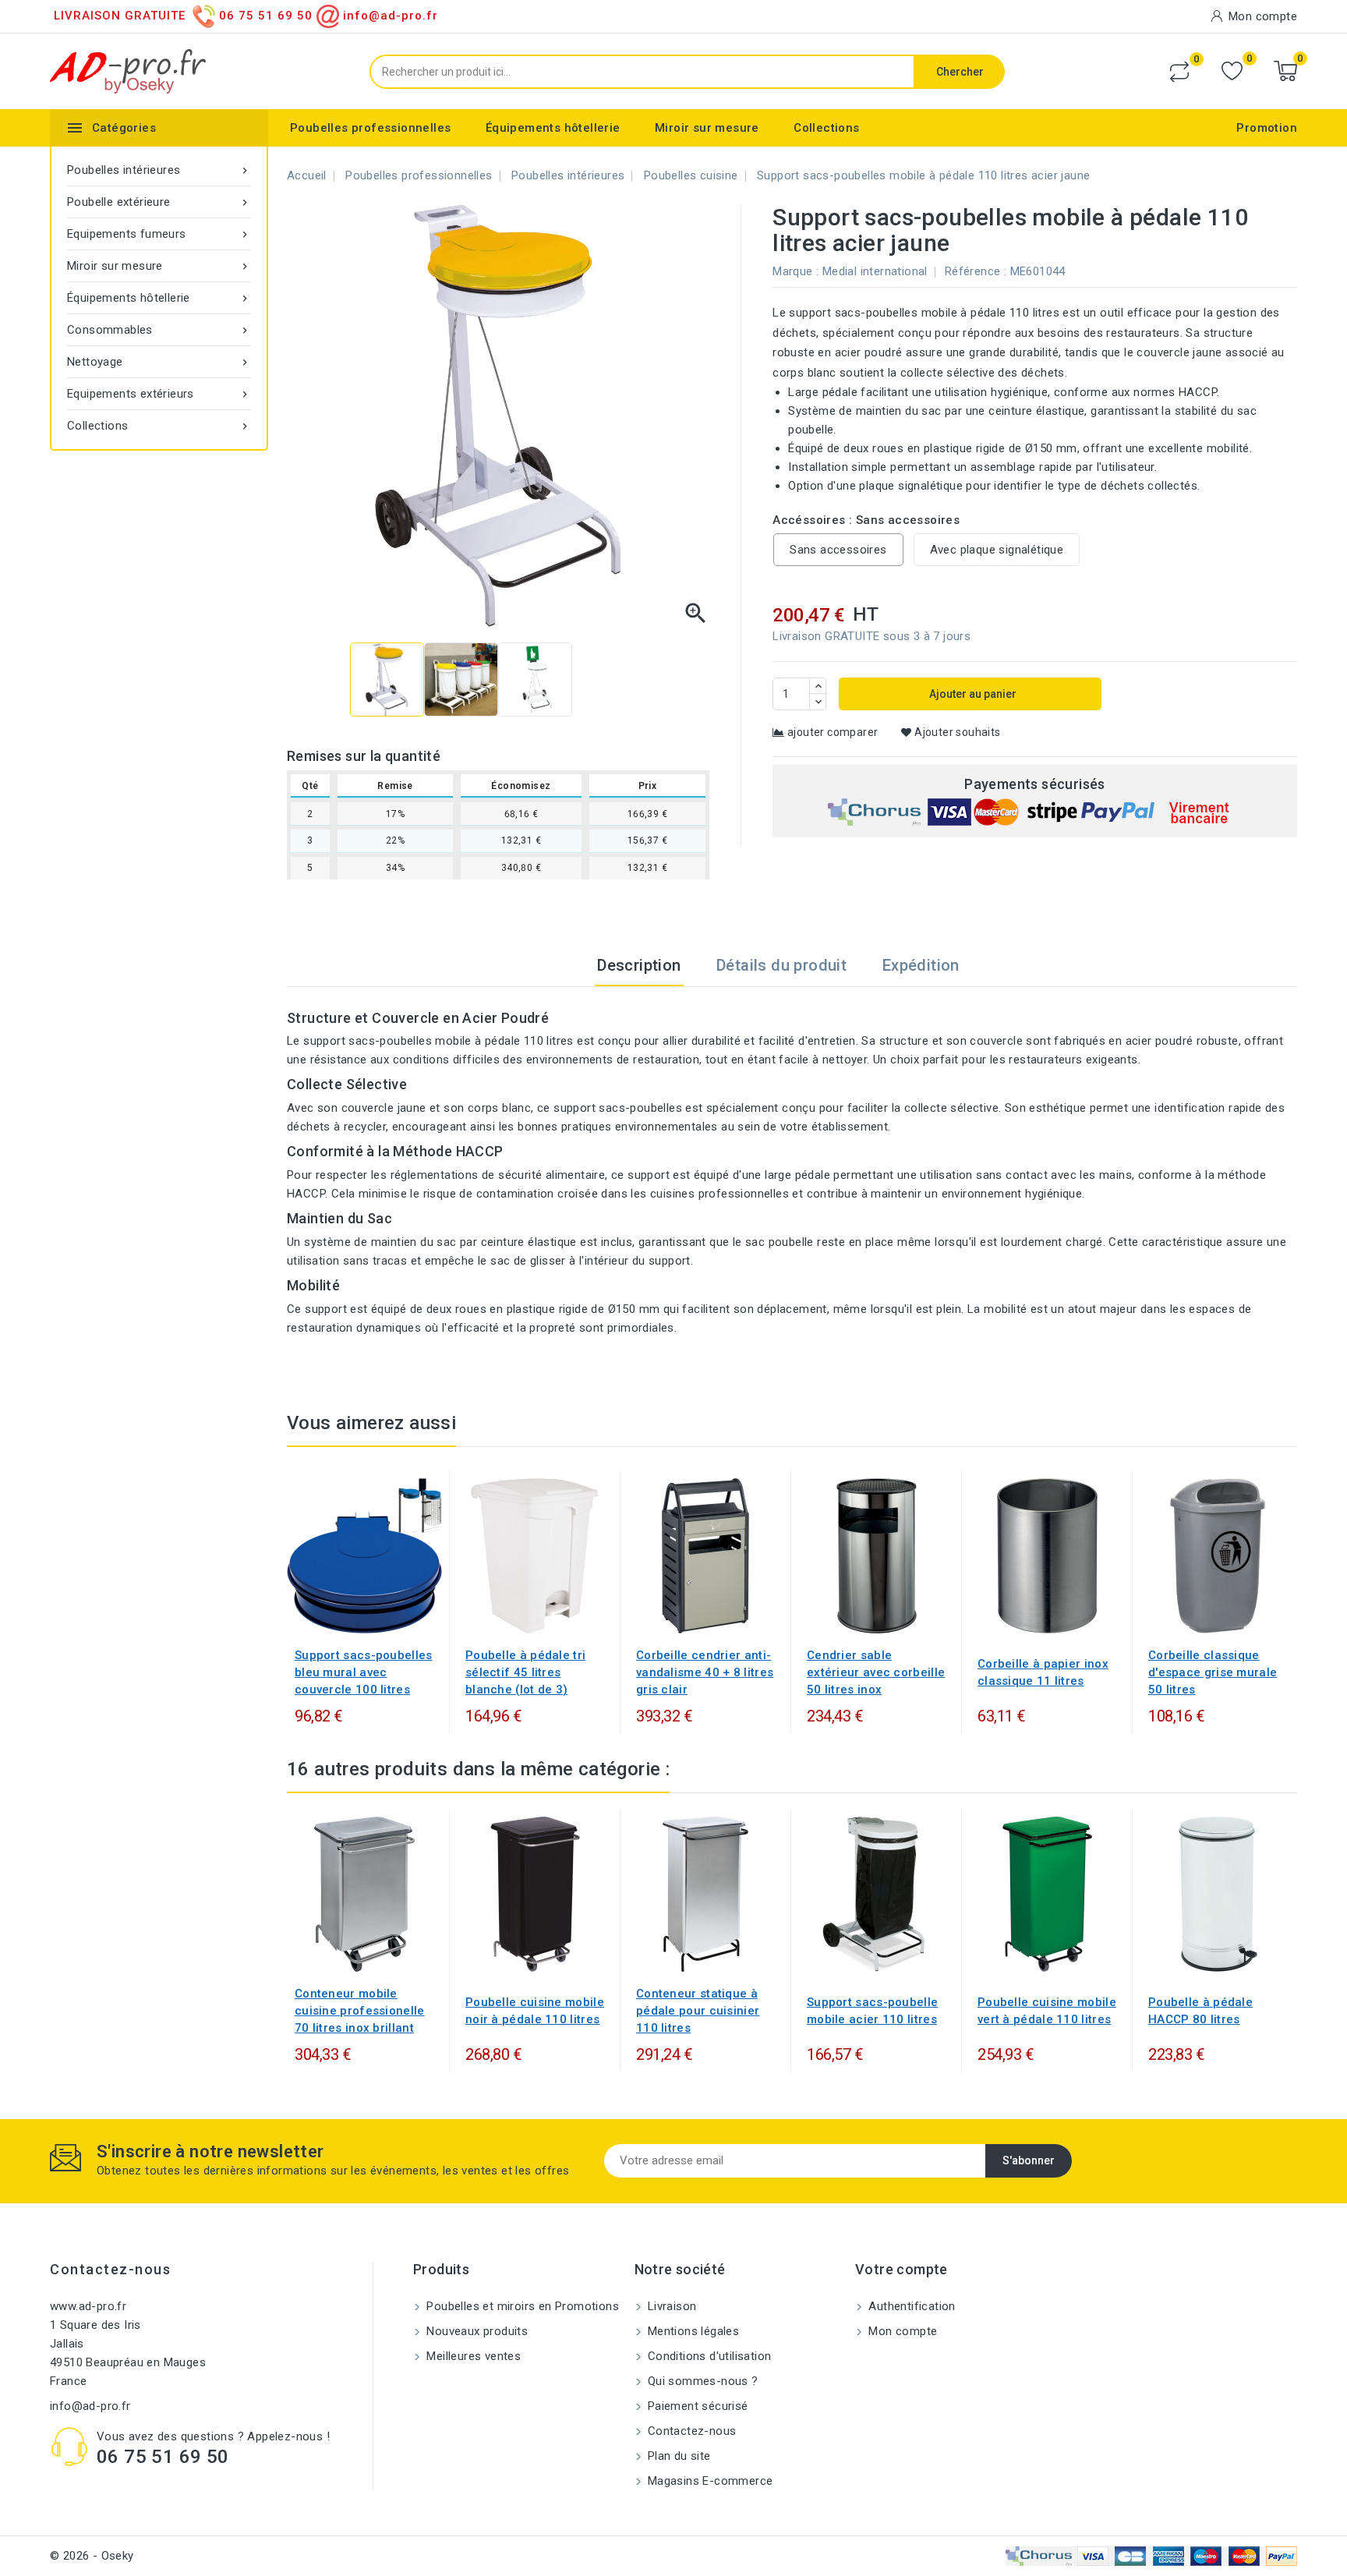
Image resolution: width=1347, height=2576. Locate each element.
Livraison (671, 2306)
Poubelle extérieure (159, 202)
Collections (826, 128)
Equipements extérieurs (159, 394)
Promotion (1267, 128)
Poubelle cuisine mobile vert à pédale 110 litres (1047, 2011)
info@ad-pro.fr (90, 2406)
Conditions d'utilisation (708, 2356)
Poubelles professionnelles (370, 128)
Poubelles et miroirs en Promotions (521, 2306)
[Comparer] (1179, 72)
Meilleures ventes (472, 2356)
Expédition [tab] (921, 965)
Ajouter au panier (972, 694)
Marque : (795, 271)
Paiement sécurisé (696, 2406)
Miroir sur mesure (707, 128)
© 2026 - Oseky (92, 2556)
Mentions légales (692, 2331)
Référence (973, 271)
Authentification (910, 2306)
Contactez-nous (110, 2269)
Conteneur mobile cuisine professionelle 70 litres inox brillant (360, 2011)
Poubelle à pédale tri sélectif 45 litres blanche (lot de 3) (525, 1672)
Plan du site (678, 2456)
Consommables (159, 330)
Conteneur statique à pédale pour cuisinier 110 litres (698, 2011)
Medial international (875, 271)
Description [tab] (639, 965)
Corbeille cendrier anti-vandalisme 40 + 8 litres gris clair (705, 1672)
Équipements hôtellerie (553, 128)
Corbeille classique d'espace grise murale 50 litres (1213, 1672)
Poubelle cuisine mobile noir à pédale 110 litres (535, 2011)
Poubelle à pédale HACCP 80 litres (1200, 2011)
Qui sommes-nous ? (702, 2381)
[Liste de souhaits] (1232, 71)
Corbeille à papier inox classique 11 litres (1043, 1672)
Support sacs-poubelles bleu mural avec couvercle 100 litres (364, 1672)
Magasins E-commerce (709, 2481)
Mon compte (901, 2331)
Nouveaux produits (476, 2331)
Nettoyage (159, 362)
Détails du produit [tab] (781, 965)
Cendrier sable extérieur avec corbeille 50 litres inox (876, 1672)
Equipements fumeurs (159, 234)
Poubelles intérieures (159, 170)
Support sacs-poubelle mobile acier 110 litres (872, 2011)
